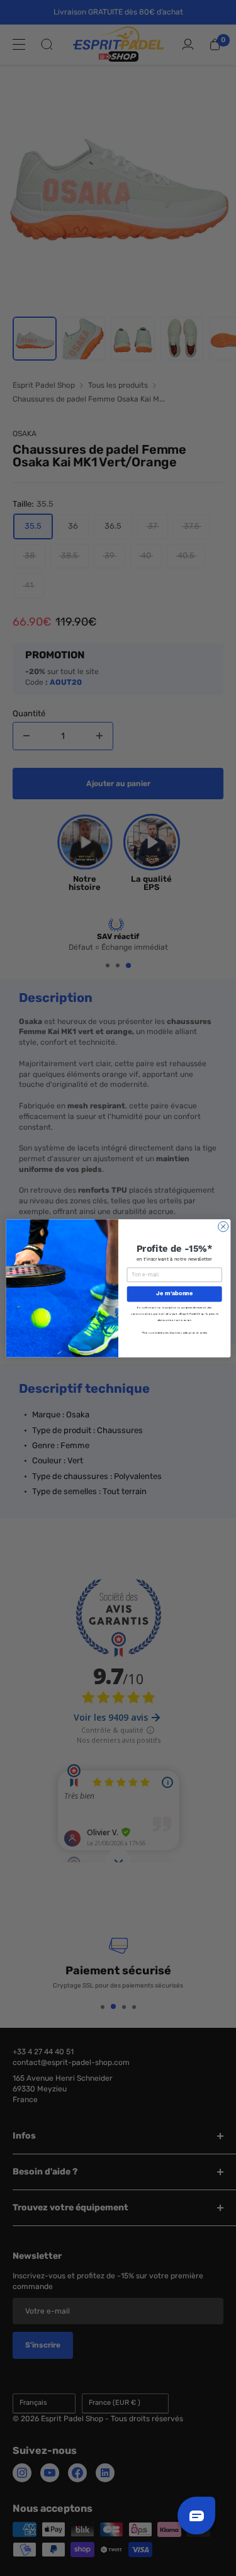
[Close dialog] (223, 1226)
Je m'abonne (174, 1294)
